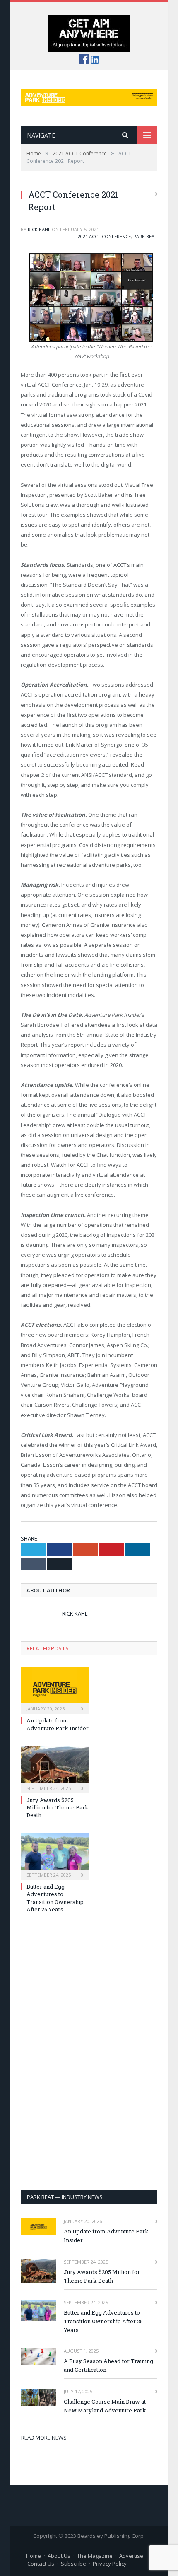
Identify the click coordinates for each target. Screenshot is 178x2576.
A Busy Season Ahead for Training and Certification (108, 2365)
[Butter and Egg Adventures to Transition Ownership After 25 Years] (55, 1855)
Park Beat (145, 236)
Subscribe (73, 2564)
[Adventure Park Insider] (89, 96)
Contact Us (41, 2564)
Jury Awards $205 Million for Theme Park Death (58, 1807)
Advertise (131, 2556)
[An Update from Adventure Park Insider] (55, 1689)
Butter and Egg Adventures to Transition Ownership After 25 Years (55, 1898)
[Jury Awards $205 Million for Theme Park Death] (55, 1769)
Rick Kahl (39, 229)
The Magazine (95, 2556)
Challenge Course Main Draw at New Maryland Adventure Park (105, 2406)
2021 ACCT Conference (104, 236)
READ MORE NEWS (44, 2438)
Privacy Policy (110, 2564)
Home (34, 2556)
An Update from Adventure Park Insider (58, 1724)
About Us (59, 2556)
